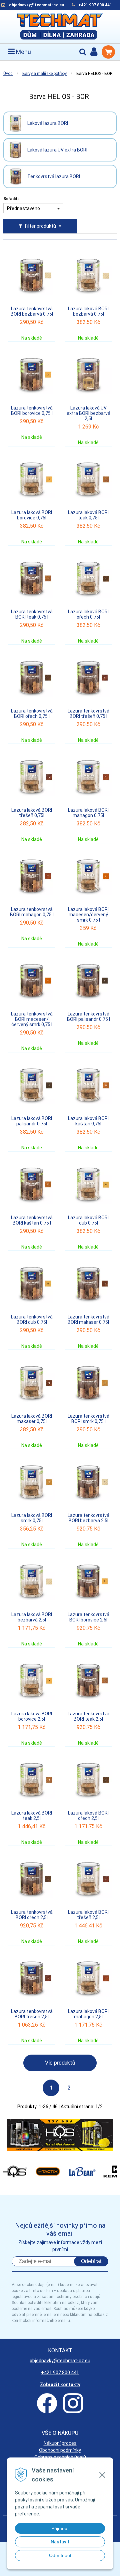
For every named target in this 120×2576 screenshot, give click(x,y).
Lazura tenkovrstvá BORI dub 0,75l (32, 1319)
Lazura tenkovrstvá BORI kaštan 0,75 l (32, 1220)
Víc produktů (60, 2063)
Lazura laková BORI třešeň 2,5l (88, 1915)
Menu (23, 52)
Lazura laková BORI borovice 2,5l (32, 1716)
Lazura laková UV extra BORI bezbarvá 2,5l (88, 413)
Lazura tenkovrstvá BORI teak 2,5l (88, 1716)
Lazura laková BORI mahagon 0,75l (88, 813)
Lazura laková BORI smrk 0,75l (32, 1518)
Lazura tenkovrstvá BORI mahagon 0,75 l (32, 912)
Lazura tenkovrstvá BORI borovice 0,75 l (32, 411)
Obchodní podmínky (60, 2450)
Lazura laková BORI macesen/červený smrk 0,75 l (88, 915)
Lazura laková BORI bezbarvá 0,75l (88, 311)
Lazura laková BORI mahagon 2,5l (88, 2014)
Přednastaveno (23, 208)
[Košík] (108, 52)
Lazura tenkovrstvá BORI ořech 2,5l (32, 1915)
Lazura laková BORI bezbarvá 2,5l (32, 1617)
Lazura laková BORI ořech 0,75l (88, 614)
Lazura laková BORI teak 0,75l (88, 515)
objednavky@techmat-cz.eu (36, 5)
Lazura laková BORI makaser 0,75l (32, 1419)
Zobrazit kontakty (60, 2385)
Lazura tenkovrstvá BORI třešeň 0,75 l (88, 714)
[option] (60, 2135)
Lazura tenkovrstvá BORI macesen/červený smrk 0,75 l (32, 1019)
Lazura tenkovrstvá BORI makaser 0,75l (88, 1319)
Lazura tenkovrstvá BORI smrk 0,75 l (88, 1419)
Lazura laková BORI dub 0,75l (88, 1220)
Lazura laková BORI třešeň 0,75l (32, 813)
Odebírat (91, 2261)
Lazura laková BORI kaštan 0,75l (88, 1121)
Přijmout (60, 2528)
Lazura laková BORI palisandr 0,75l (32, 1121)
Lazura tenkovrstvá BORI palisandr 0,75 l (88, 1016)
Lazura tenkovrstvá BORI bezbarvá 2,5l (88, 1518)
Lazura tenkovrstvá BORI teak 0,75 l (32, 614)
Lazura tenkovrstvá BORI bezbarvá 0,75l (32, 311)
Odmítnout (60, 2555)
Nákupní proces (60, 2443)
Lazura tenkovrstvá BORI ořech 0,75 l (32, 714)
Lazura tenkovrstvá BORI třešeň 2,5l (32, 2014)
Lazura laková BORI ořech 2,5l (88, 1816)
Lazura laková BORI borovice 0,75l (32, 515)
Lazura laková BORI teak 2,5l (32, 1816)
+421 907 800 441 (95, 5)
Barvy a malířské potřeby (44, 74)
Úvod (8, 74)
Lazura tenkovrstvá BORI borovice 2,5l (88, 1617)
